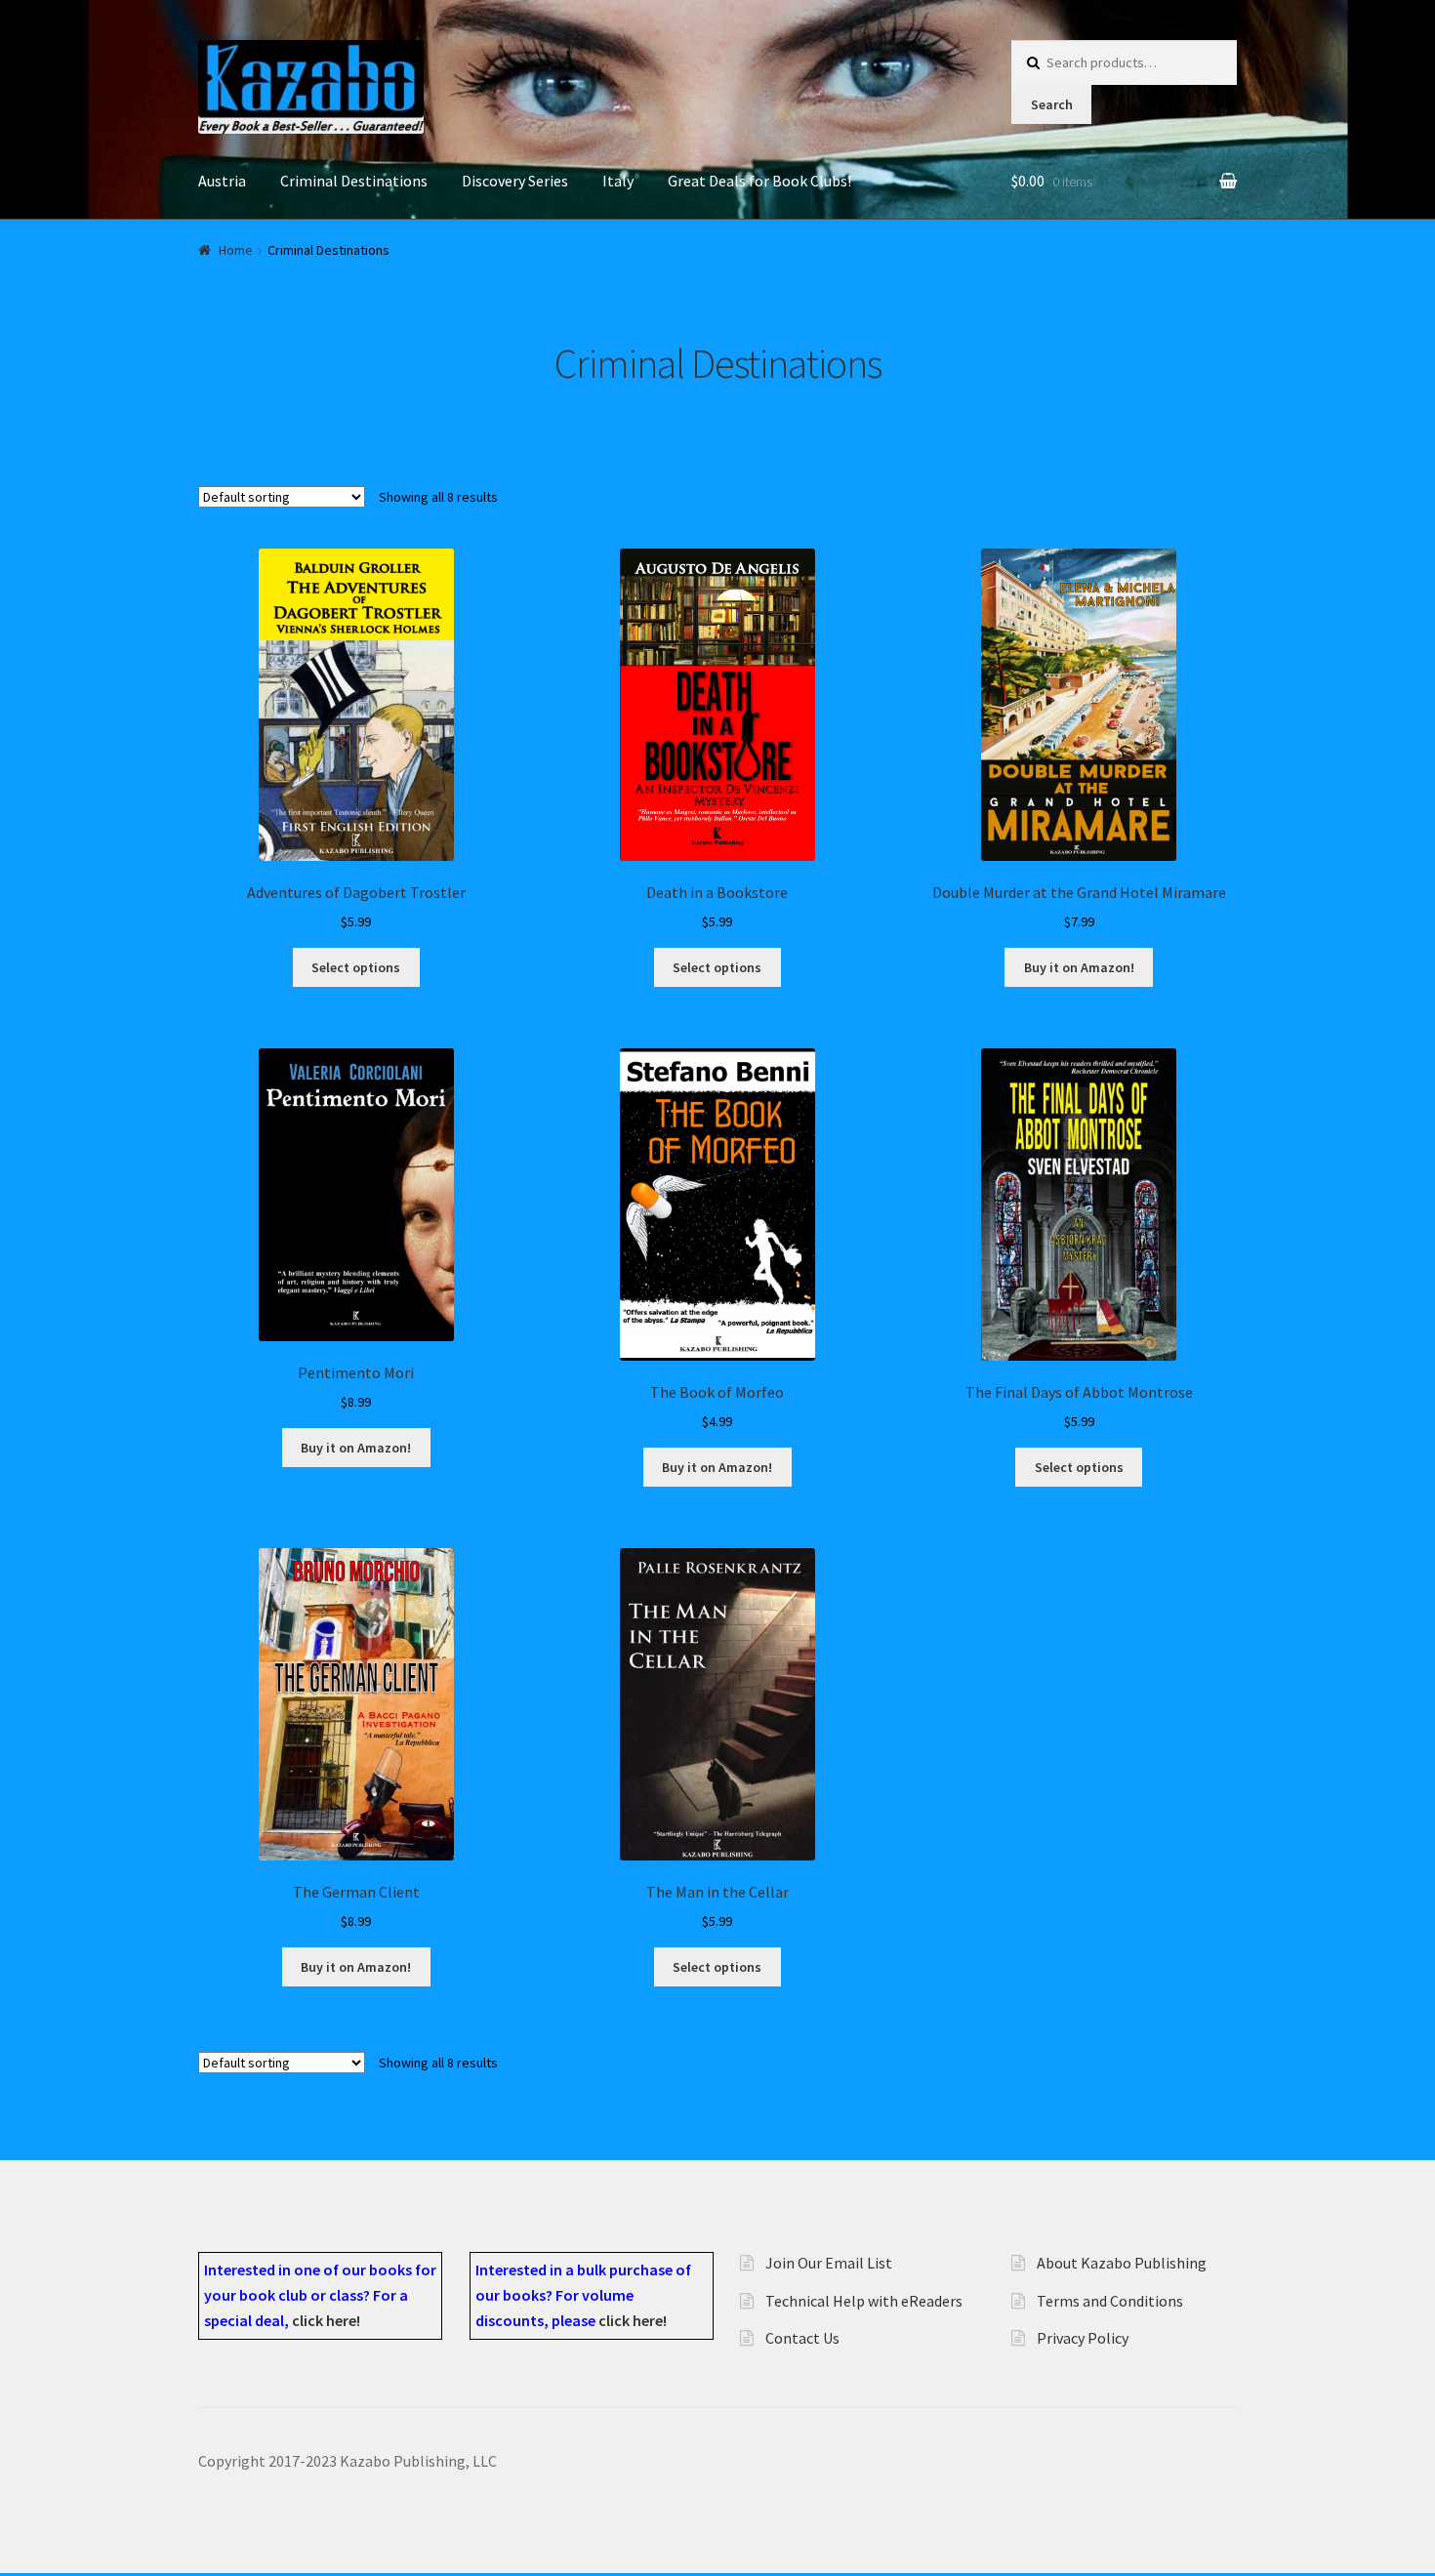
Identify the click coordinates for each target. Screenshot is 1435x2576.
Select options (356, 967)
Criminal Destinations (354, 181)
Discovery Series (515, 181)
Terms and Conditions (1110, 2301)
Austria (222, 181)
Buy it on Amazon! (1079, 967)
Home (236, 250)
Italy (618, 181)
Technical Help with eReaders (864, 2301)
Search (1052, 104)
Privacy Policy (1083, 2338)
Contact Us (802, 2338)
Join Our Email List (829, 2263)
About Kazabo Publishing (1122, 2263)
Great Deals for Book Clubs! (759, 181)
